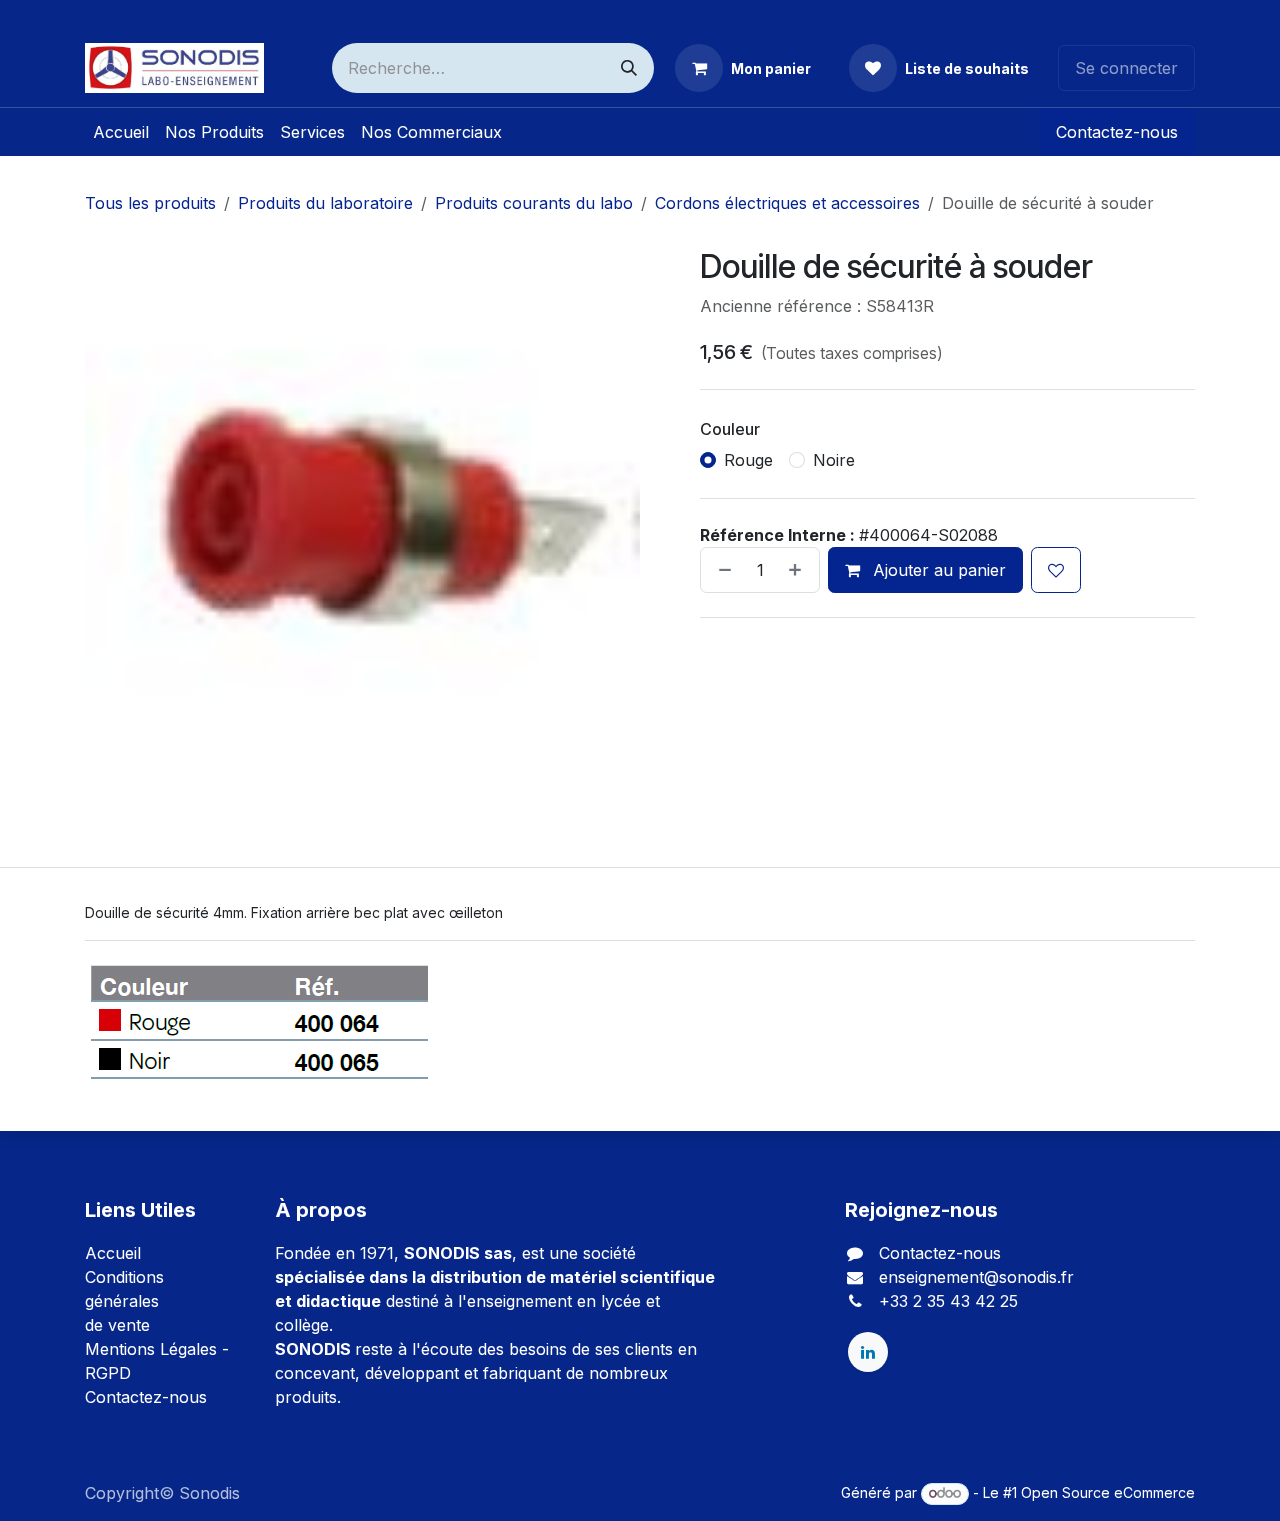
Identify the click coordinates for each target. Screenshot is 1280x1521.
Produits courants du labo (534, 203)
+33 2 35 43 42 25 (948, 1301)
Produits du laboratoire (325, 203)
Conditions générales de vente (124, 1301)
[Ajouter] (799, 570)
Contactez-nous (1117, 132)
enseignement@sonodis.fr (976, 1277)
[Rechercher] (629, 68)
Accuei (111, 1253)
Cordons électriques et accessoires (787, 203)
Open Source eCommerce (1108, 1492)
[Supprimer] (721, 570)
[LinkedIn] (868, 1352)
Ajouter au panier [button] (937, 570)
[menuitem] (121, 132)
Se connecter (1126, 68)
